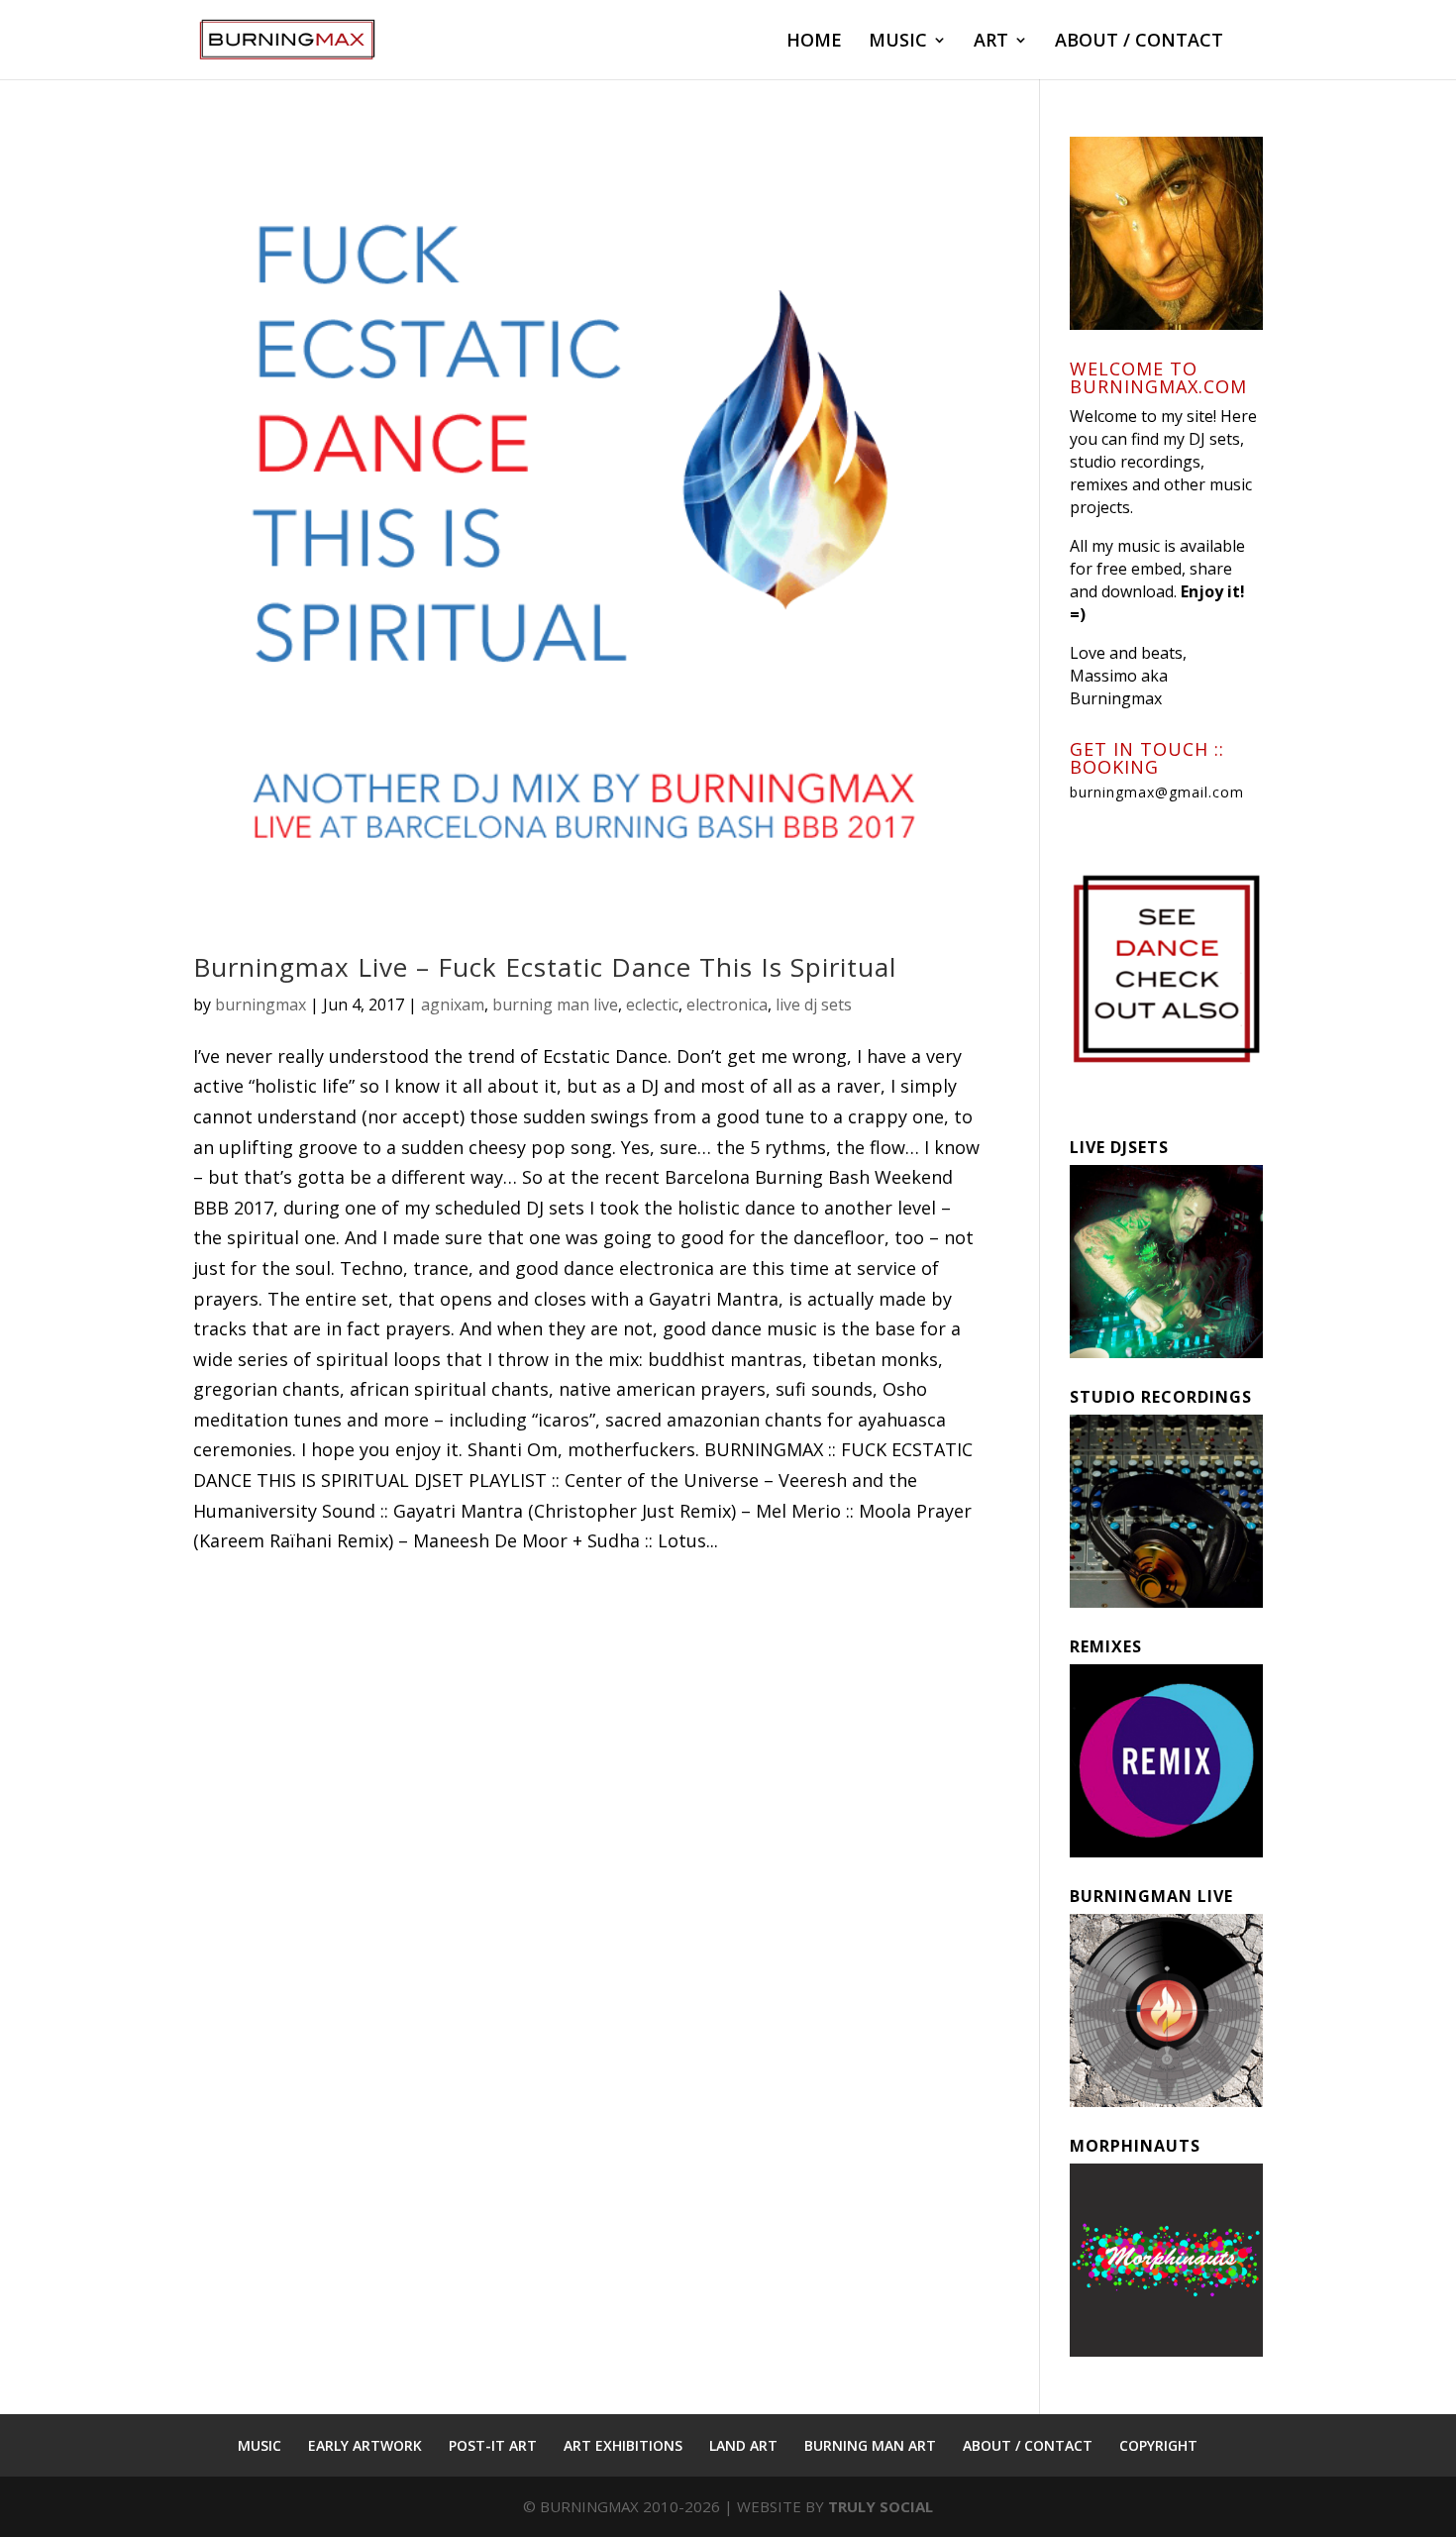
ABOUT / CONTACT (1139, 42)
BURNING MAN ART (870, 2445)
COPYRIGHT (1158, 2445)
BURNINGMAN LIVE (1151, 1896)
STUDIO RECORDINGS (1161, 1397)
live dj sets (814, 1004)
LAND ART (743, 2445)
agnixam (453, 1004)
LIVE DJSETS (1119, 1147)
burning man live (555, 1004)
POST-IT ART (493, 2445)
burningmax (260, 1004)
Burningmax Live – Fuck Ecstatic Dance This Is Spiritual (545, 967)
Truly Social (881, 2506)
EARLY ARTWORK (365, 2445)
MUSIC (898, 42)
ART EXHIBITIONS (623, 2445)
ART (991, 42)
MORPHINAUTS (1135, 2146)
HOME (814, 42)
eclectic (652, 1004)
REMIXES (1106, 1646)
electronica (727, 1004)
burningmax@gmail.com (1157, 792)
